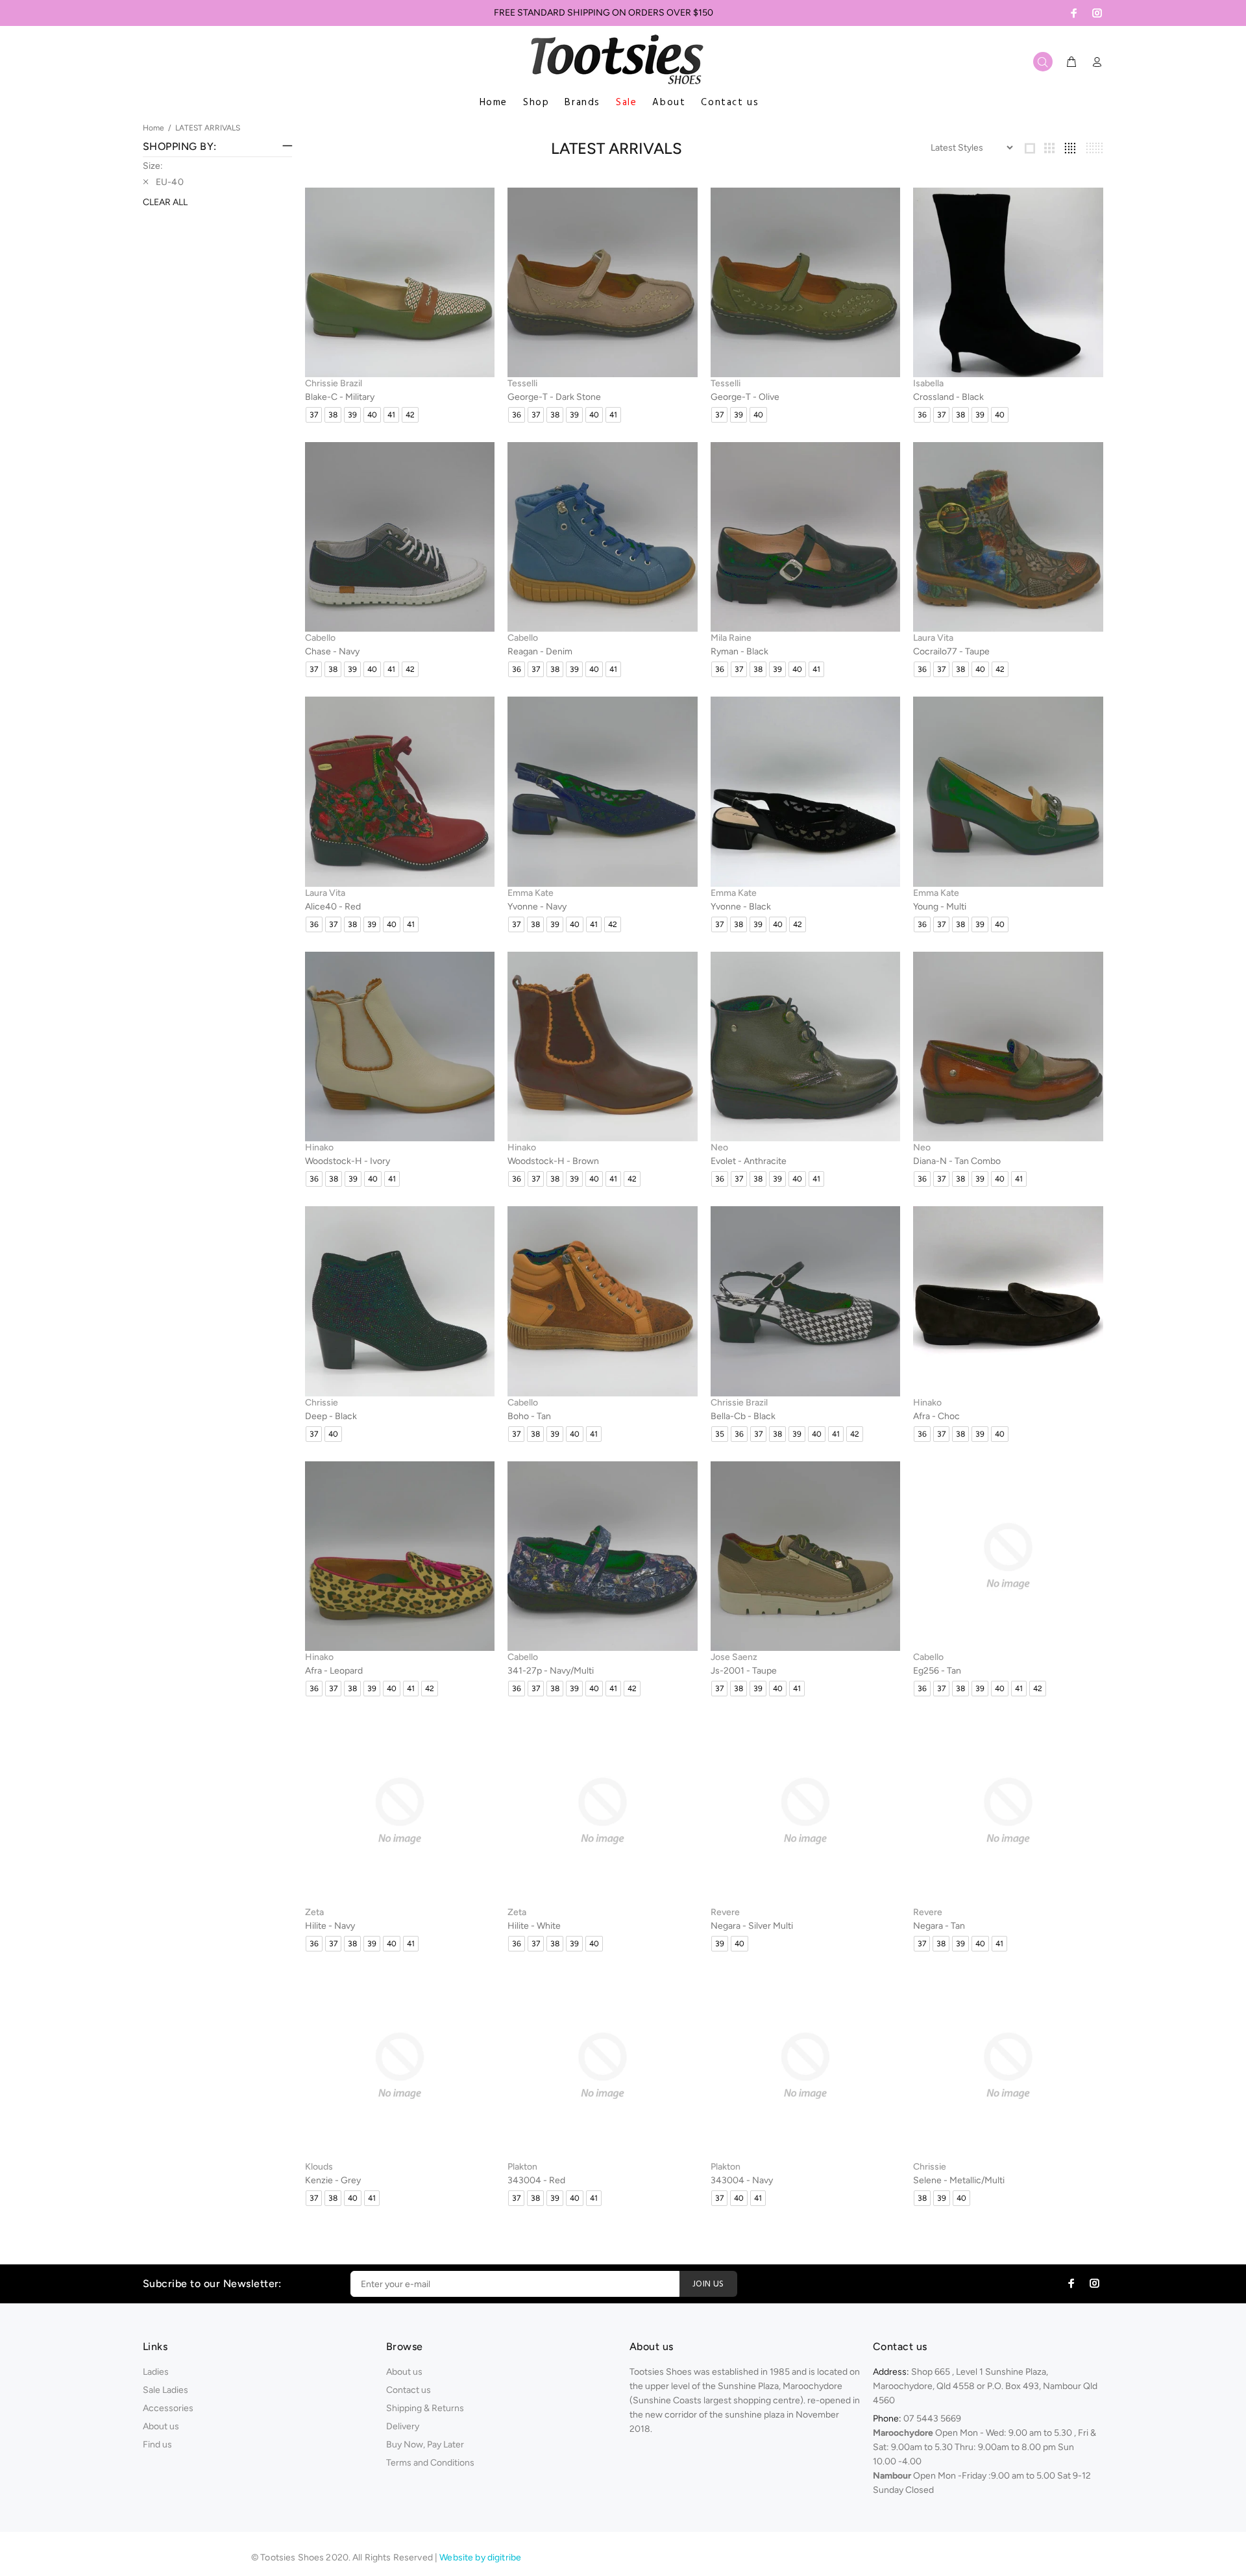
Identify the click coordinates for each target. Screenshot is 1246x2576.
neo (719, 1147)
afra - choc (936, 1416)
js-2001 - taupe (744, 1671)
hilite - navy (330, 1926)
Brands (582, 103)
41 (391, 415)
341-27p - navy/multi (551, 1671)
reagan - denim (540, 651)
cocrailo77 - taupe (951, 651)
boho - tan (529, 1416)
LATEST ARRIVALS (208, 128)
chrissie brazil (334, 383)
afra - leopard (334, 1671)
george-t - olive (745, 397)
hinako (319, 1147)
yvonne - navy (537, 907)
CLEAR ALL (165, 202)
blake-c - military (340, 397)
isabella (928, 383)
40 (372, 415)
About (669, 103)
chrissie (322, 1403)
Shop (536, 103)
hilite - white (534, 1926)
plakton (522, 2167)
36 (517, 415)
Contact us (730, 103)
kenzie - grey (333, 2180)
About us (161, 2426)
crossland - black (948, 397)
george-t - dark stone (554, 397)
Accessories (168, 2408)
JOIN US (708, 2284)
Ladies (156, 2372)
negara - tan (939, 1926)
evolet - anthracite (749, 1161)
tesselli (522, 383)
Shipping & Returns (425, 2408)
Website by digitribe (480, 2557)
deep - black (331, 1416)
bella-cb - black (743, 1416)
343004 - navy (742, 2180)
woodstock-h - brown (553, 1161)
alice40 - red (333, 907)
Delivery (403, 2426)
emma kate (531, 893)
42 (410, 415)
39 (352, 415)
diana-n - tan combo (957, 1161)
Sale (626, 103)
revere (725, 1912)
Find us (157, 2445)
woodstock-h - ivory (348, 1161)
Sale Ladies (165, 2390)
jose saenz (734, 1657)
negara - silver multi (752, 1926)
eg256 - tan (937, 1671)
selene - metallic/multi (959, 2180)
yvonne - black (741, 907)
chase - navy (332, 651)
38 (333, 415)
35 (720, 1434)
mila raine (731, 638)
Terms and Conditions (430, 2463)
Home (494, 103)
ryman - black (739, 651)
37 (314, 415)
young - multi (940, 907)
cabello (320, 638)
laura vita (933, 638)
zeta (314, 1912)
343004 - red (536, 2180)
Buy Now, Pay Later (425, 2445)
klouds (319, 2167)
